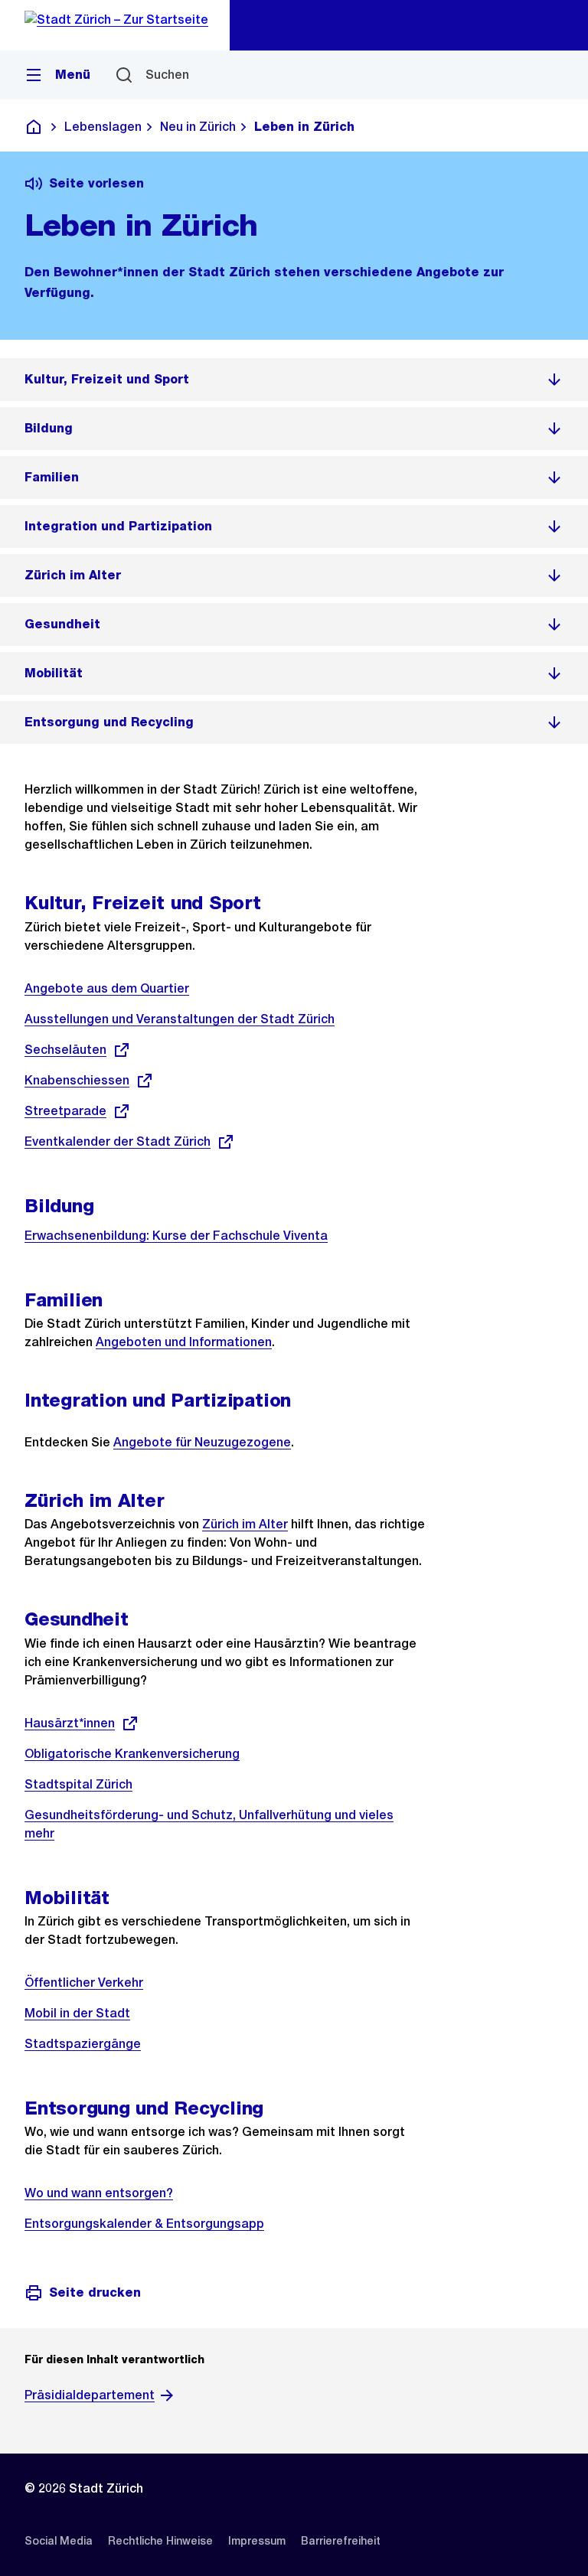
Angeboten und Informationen (184, 1342)
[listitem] (294, 380)
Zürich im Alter (245, 1524)
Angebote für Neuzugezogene (202, 1442)
